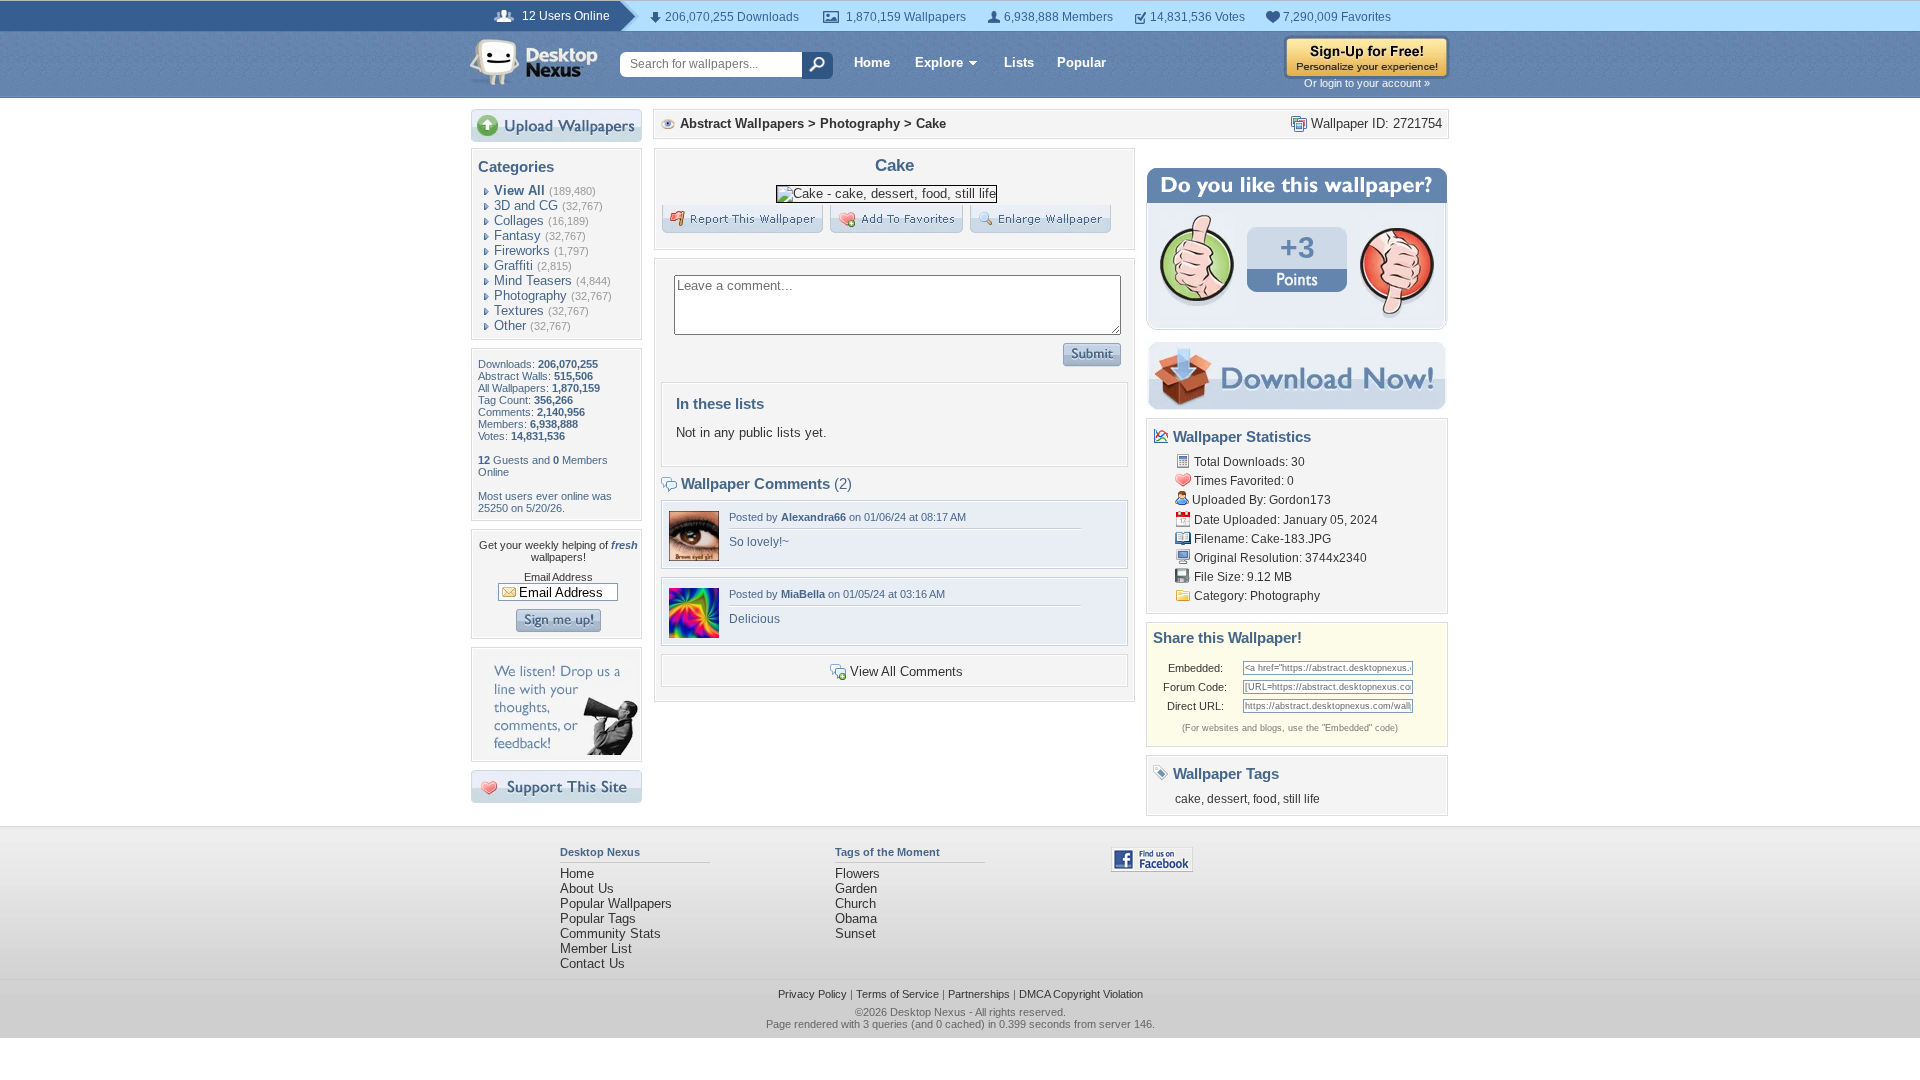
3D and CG (526, 205)
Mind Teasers (533, 280)
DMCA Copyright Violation (1081, 994)
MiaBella (803, 594)
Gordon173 (1300, 500)
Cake (931, 123)
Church (855, 903)
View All (519, 190)
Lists (1019, 62)
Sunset (855, 933)
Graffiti (513, 265)
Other (510, 325)
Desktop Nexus (928, 1012)
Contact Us (592, 963)
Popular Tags (598, 918)
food (1265, 799)
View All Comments (906, 671)
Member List (596, 948)
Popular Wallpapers (616, 903)
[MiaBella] (694, 633)
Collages (519, 220)
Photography (530, 295)
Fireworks (522, 250)
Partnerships (979, 994)
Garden (856, 888)
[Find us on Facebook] (1152, 867)
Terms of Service (897, 994)
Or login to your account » (1367, 83)
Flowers (857, 873)
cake (1188, 799)
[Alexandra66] (694, 556)
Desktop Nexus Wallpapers (534, 62)
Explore (939, 62)
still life (1301, 799)
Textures (519, 310)
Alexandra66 (813, 517)
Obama (856, 918)
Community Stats (610, 933)
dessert (1227, 799)
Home (872, 62)
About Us (587, 888)
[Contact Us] (562, 750)
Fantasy (517, 235)
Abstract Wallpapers (742, 123)
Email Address (558, 577)
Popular (1081, 62)
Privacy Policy (812, 994)
